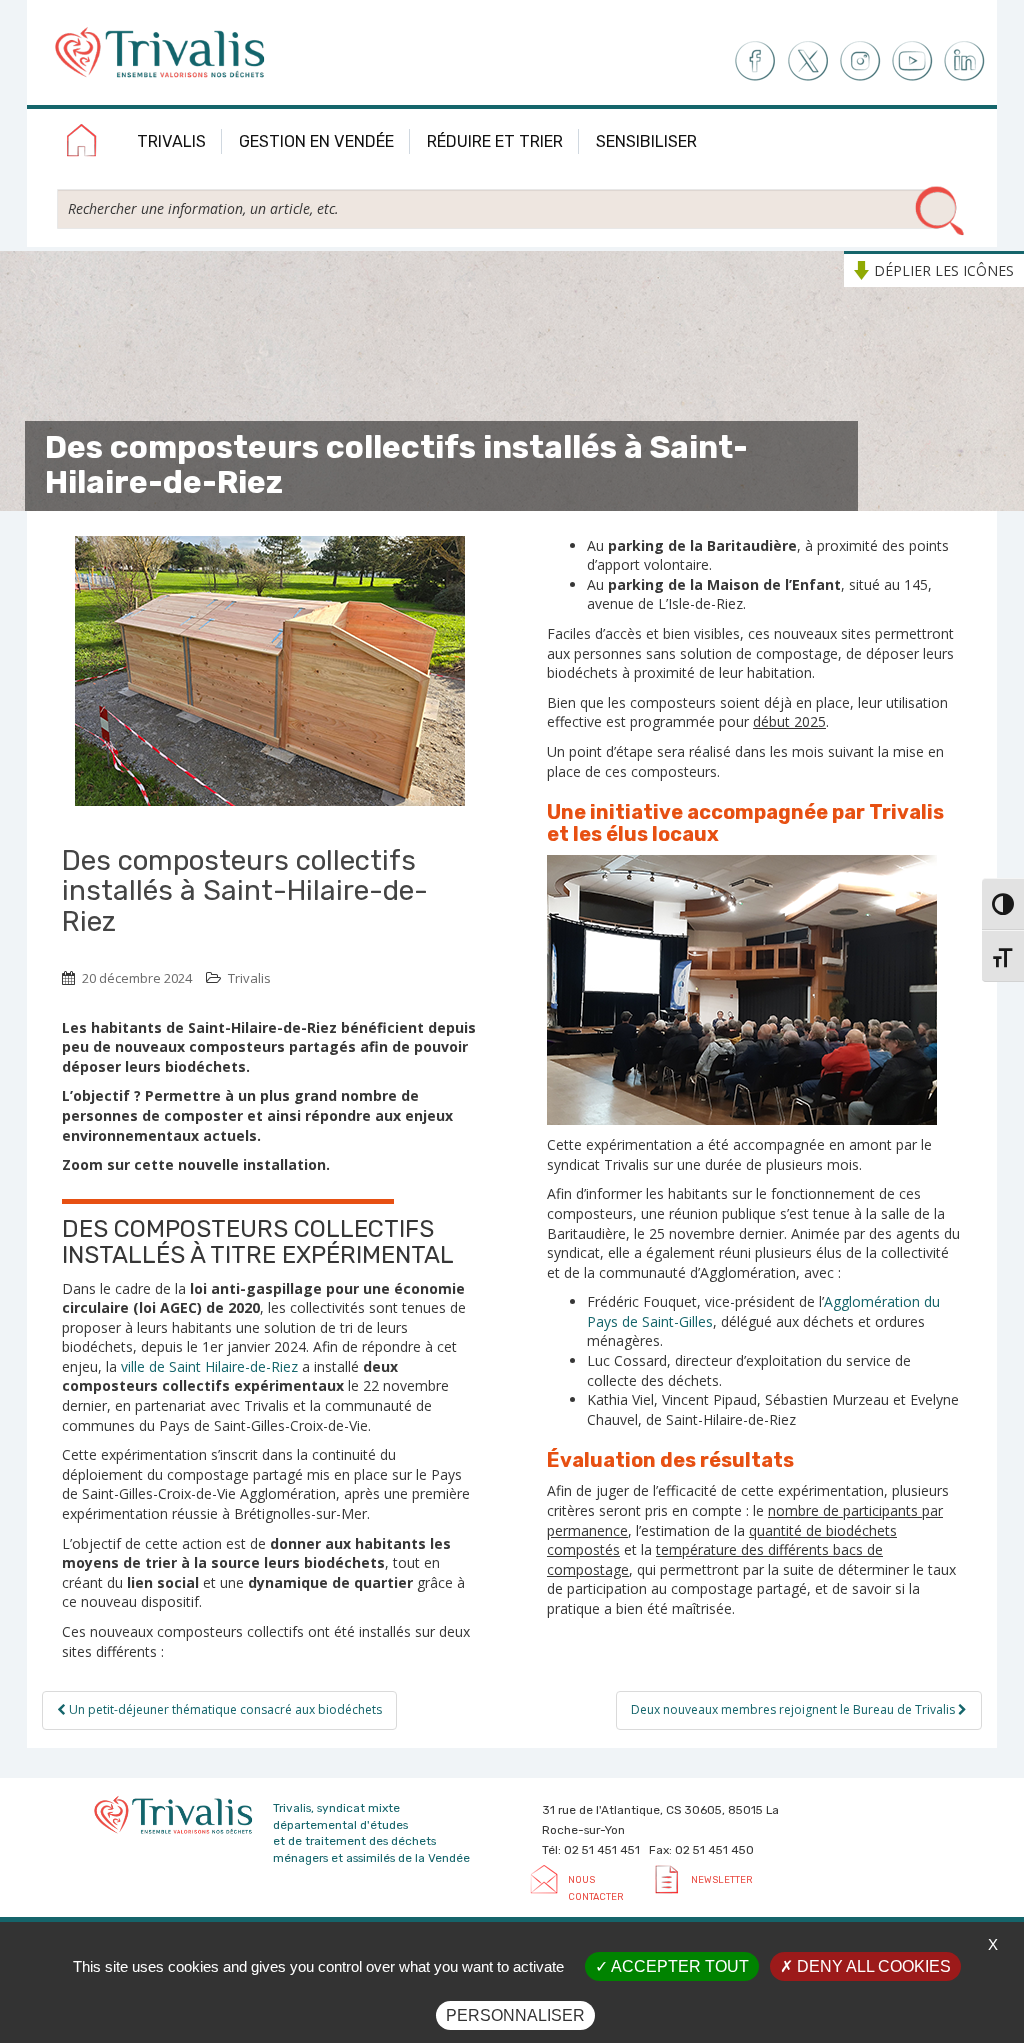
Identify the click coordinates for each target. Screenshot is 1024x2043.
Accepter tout (678, 1966)
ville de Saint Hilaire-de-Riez (207, 1366)
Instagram (859, 61)
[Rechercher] (940, 212)
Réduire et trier (495, 141)
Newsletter (721, 1879)
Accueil (82, 144)
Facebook (753, 61)
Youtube (912, 61)
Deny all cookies (872, 1966)
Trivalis (171, 141)
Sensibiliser (646, 141)
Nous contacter (595, 1887)
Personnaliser (515, 2015)
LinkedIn (965, 61)
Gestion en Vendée (316, 141)
